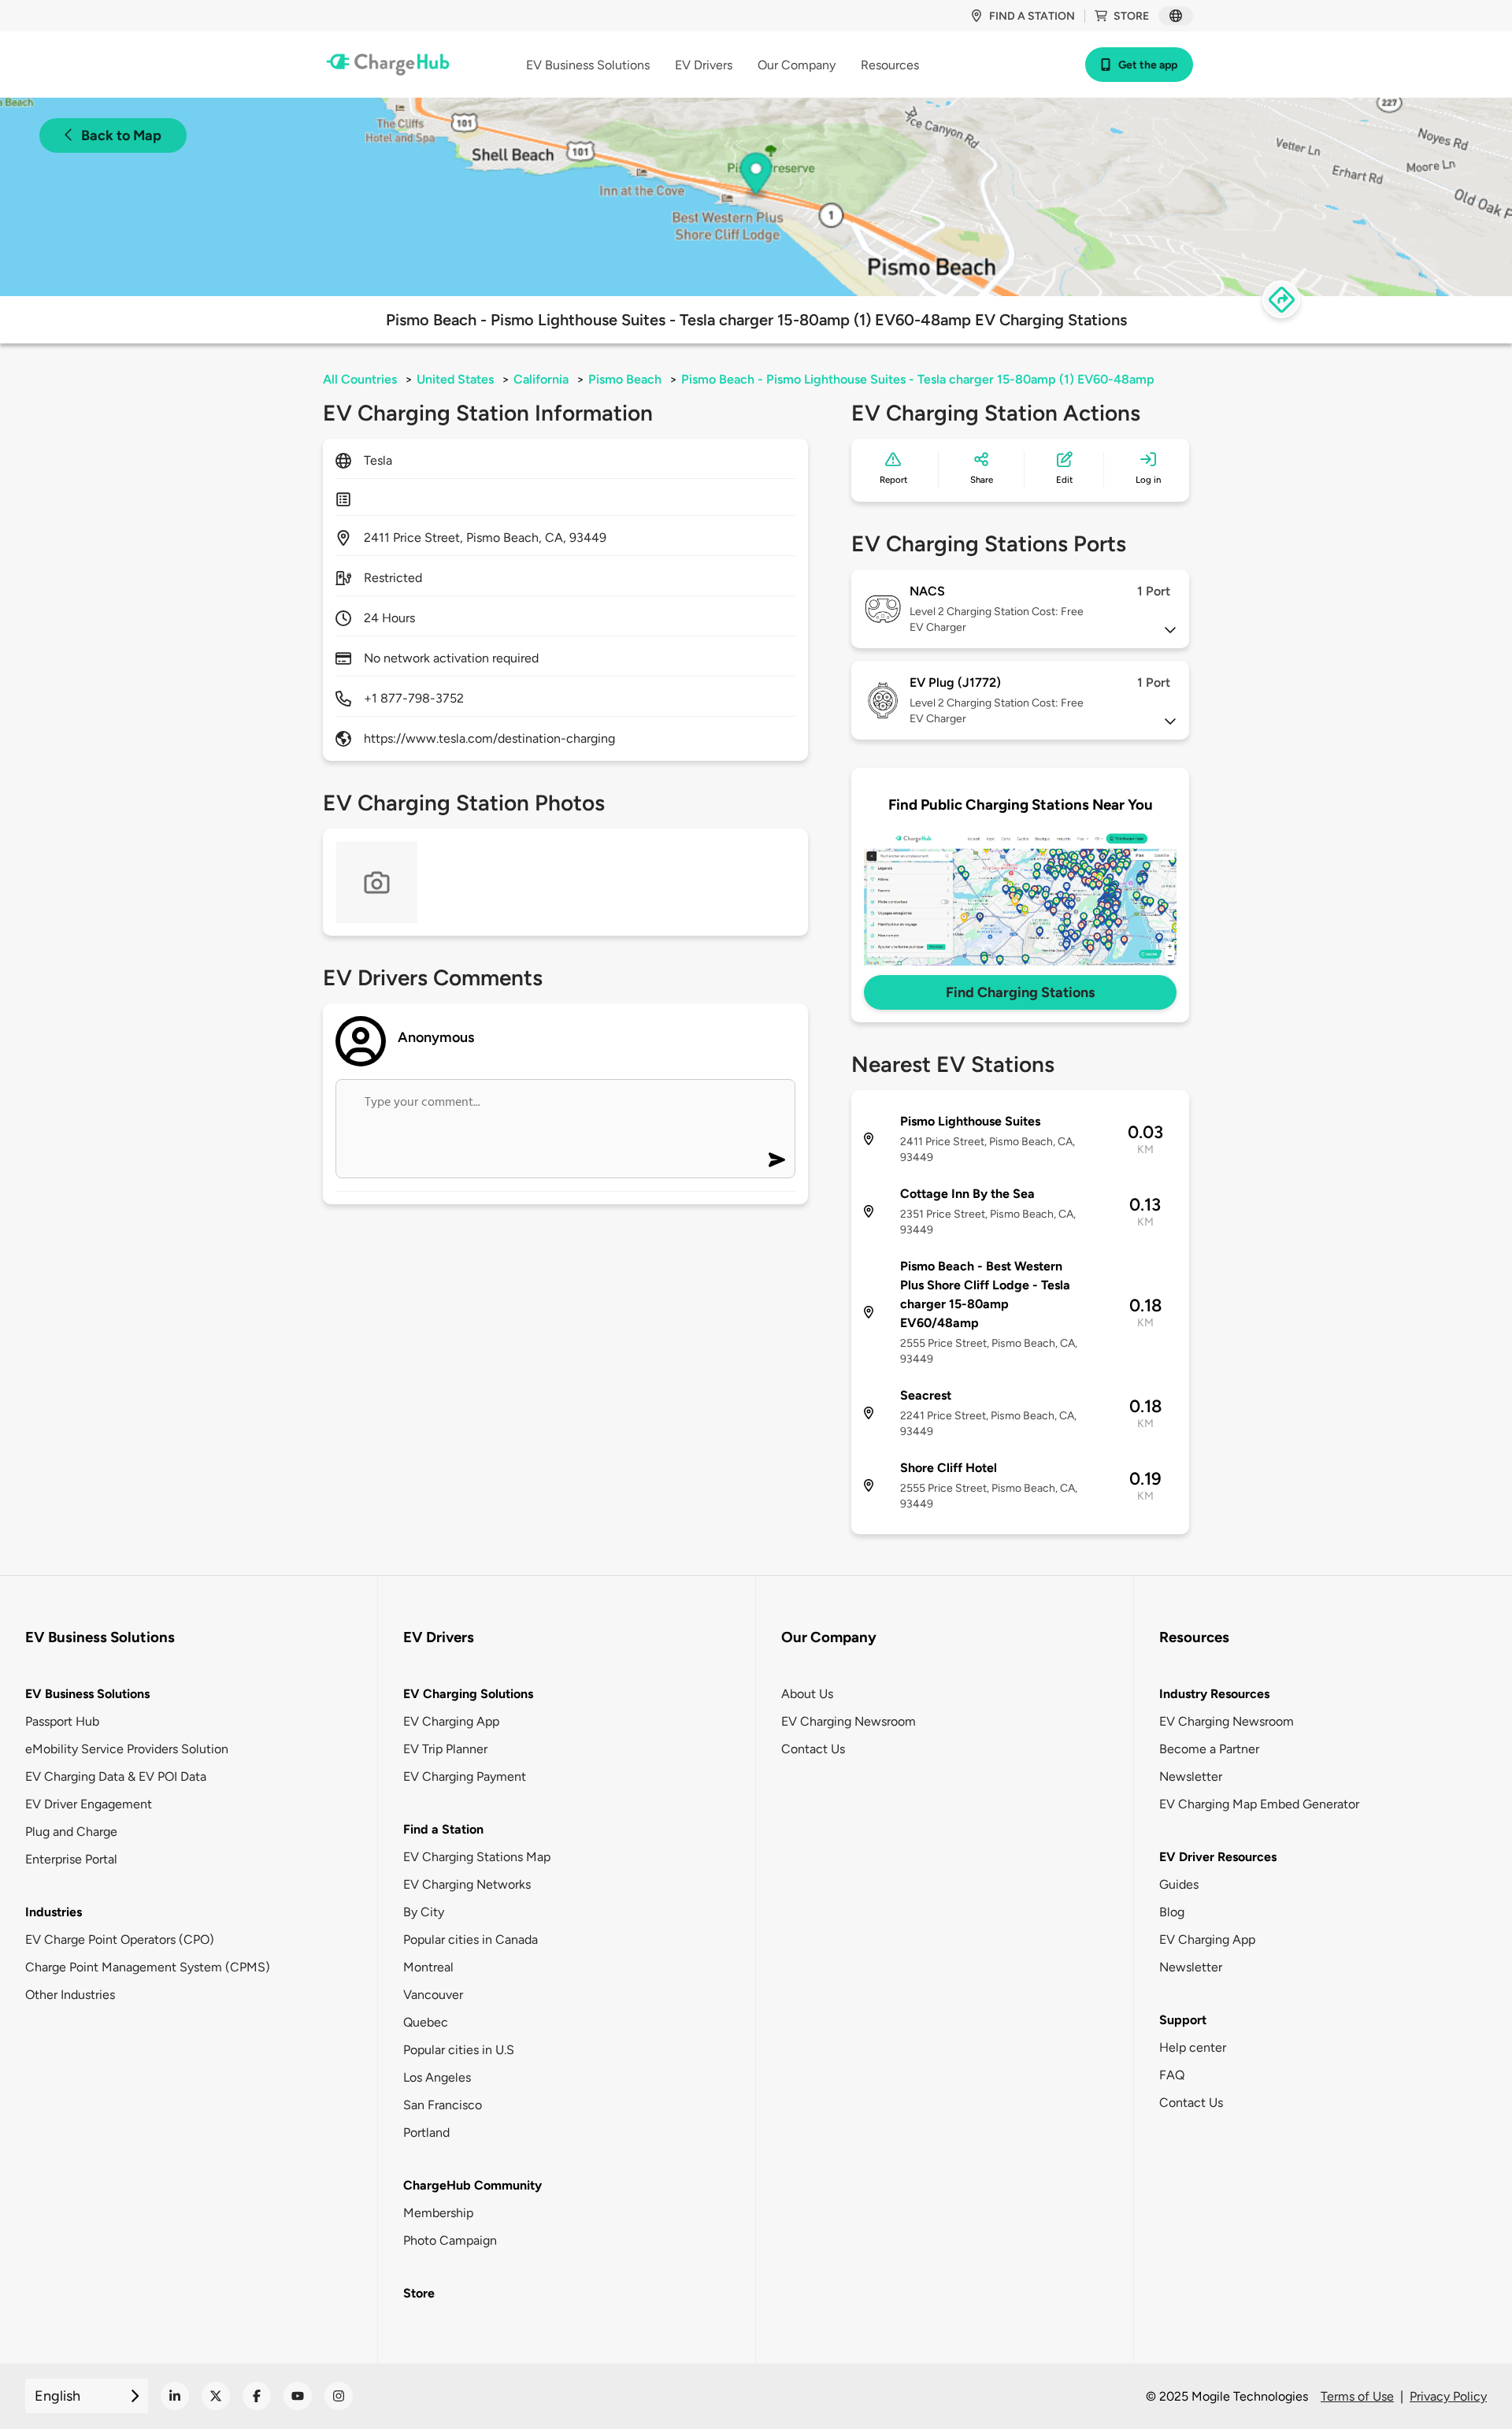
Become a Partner (1209, 1749)
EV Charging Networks (467, 1884)
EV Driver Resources (1218, 1857)
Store (1131, 16)
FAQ (1172, 2075)
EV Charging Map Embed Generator (1259, 1804)
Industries (54, 1912)
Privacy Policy (1448, 2396)
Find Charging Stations (1020, 992)
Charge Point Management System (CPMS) (148, 1967)
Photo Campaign (450, 2240)
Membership (438, 2213)
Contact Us (813, 1749)
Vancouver (433, 1995)
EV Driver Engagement (89, 1804)
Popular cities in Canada (471, 1939)
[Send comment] (777, 1160)
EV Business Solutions (87, 1694)
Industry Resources (1214, 1694)
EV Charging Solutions (468, 1694)
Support (1183, 2020)
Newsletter (1191, 1776)
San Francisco (443, 2105)
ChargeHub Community (472, 2185)
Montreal (428, 1967)
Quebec (426, 2022)
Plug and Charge (71, 1832)
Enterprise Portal (71, 1859)
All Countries (360, 379)
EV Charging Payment (465, 1776)
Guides (1179, 1884)
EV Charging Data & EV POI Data (116, 1776)
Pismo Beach (625, 379)
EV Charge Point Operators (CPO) (120, 1939)
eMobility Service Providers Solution (127, 1749)
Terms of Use (1357, 2396)
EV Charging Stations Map (477, 1857)
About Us (807, 1694)
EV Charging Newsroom (849, 1721)
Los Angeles (437, 2077)
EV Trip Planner (445, 1749)
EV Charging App (451, 1721)
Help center (1193, 2047)
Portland (426, 2132)
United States (455, 379)
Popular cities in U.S (459, 2050)
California (541, 379)
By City (424, 1912)
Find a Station (443, 1829)
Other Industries (70, 1995)
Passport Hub (62, 1721)
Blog (1172, 1912)
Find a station (1032, 16)
